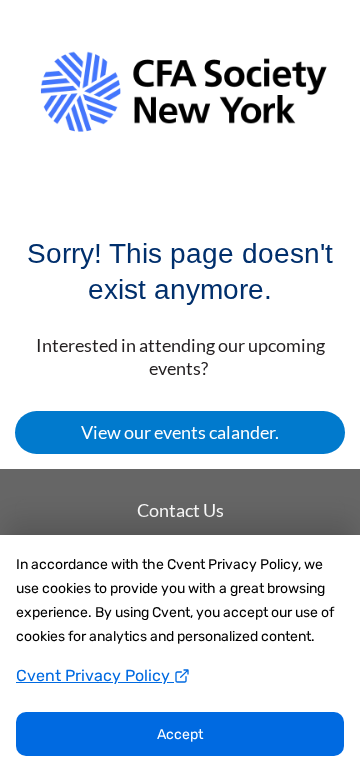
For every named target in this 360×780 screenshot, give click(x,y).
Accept (180, 734)
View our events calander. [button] (180, 432)
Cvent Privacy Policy (95, 675)
